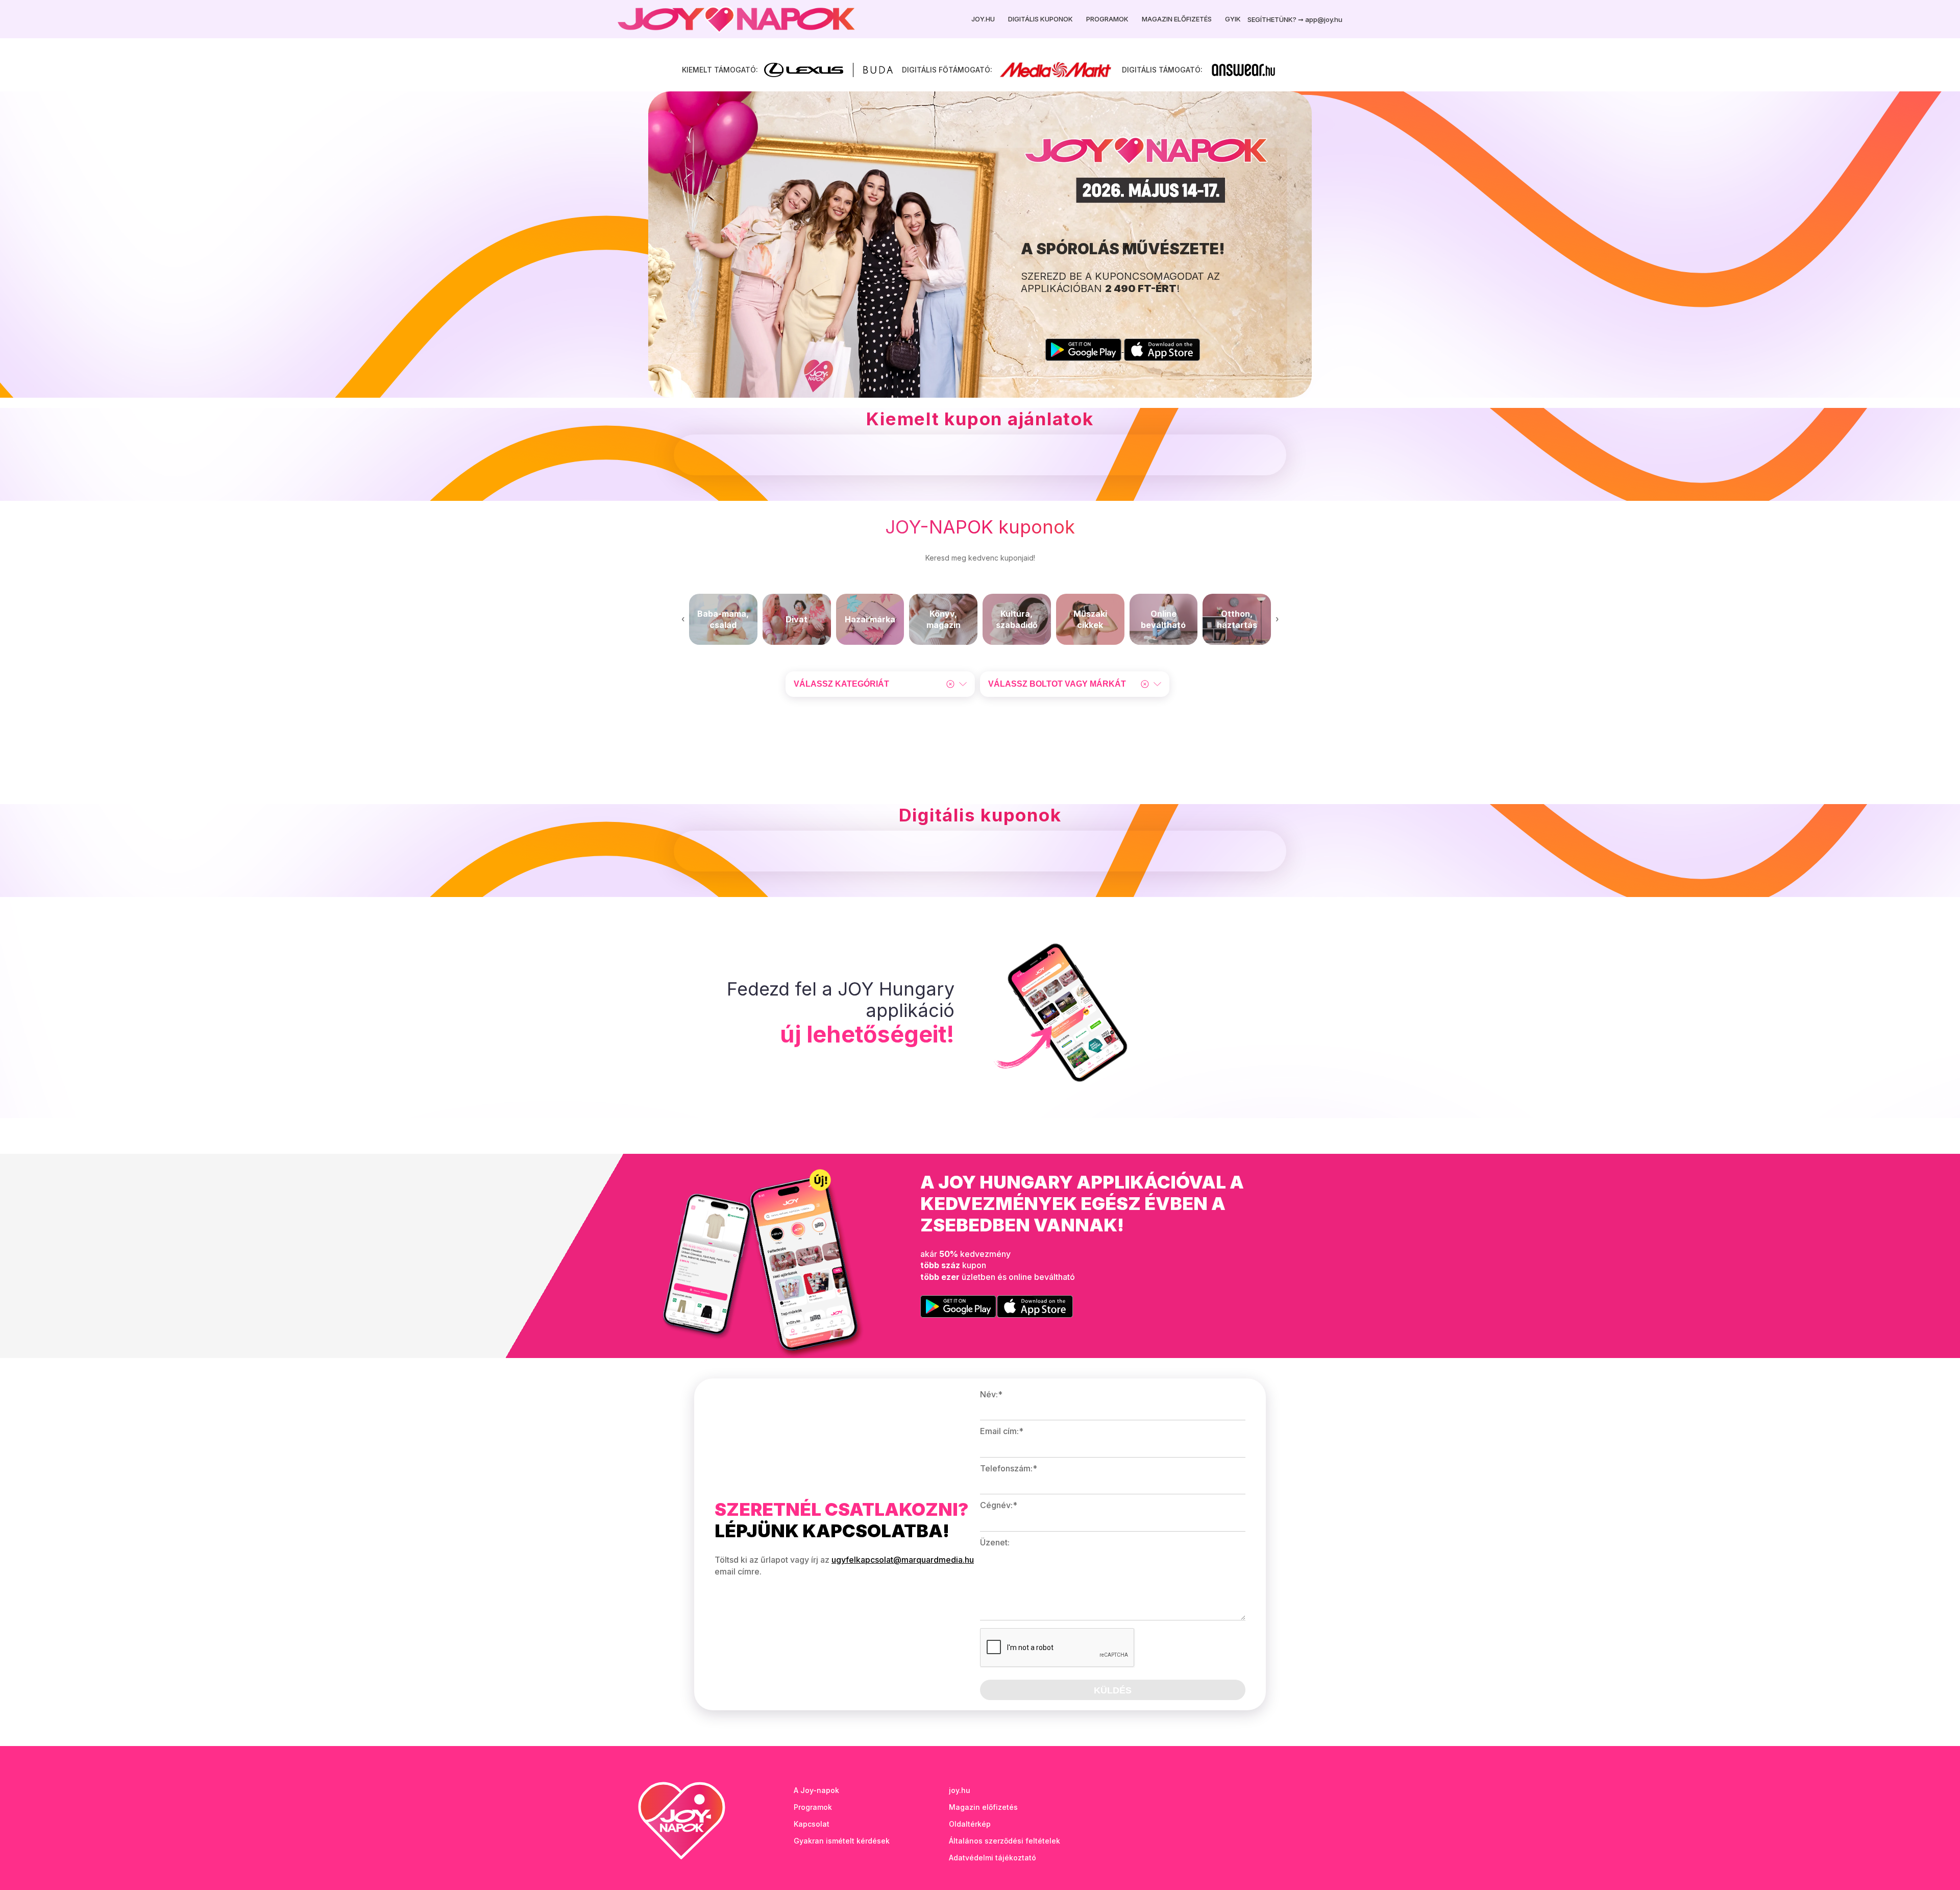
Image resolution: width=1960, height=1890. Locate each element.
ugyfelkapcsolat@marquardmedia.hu (903, 1560)
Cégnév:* (999, 1505)
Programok (1107, 19)
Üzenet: (995, 1542)
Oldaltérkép (970, 1824)
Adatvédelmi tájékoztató (993, 1858)
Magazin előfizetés (1177, 19)
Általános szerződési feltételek (1004, 1841)
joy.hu (960, 1790)
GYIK (1233, 19)
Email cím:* (1002, 1431)
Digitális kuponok (1040, 19)
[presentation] (683, 619)
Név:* (991, 1394)
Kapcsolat (812, 1824)
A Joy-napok (816, 1790)
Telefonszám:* (1009, 1468)
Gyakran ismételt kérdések (842, 1841)
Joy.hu (983, 19)
